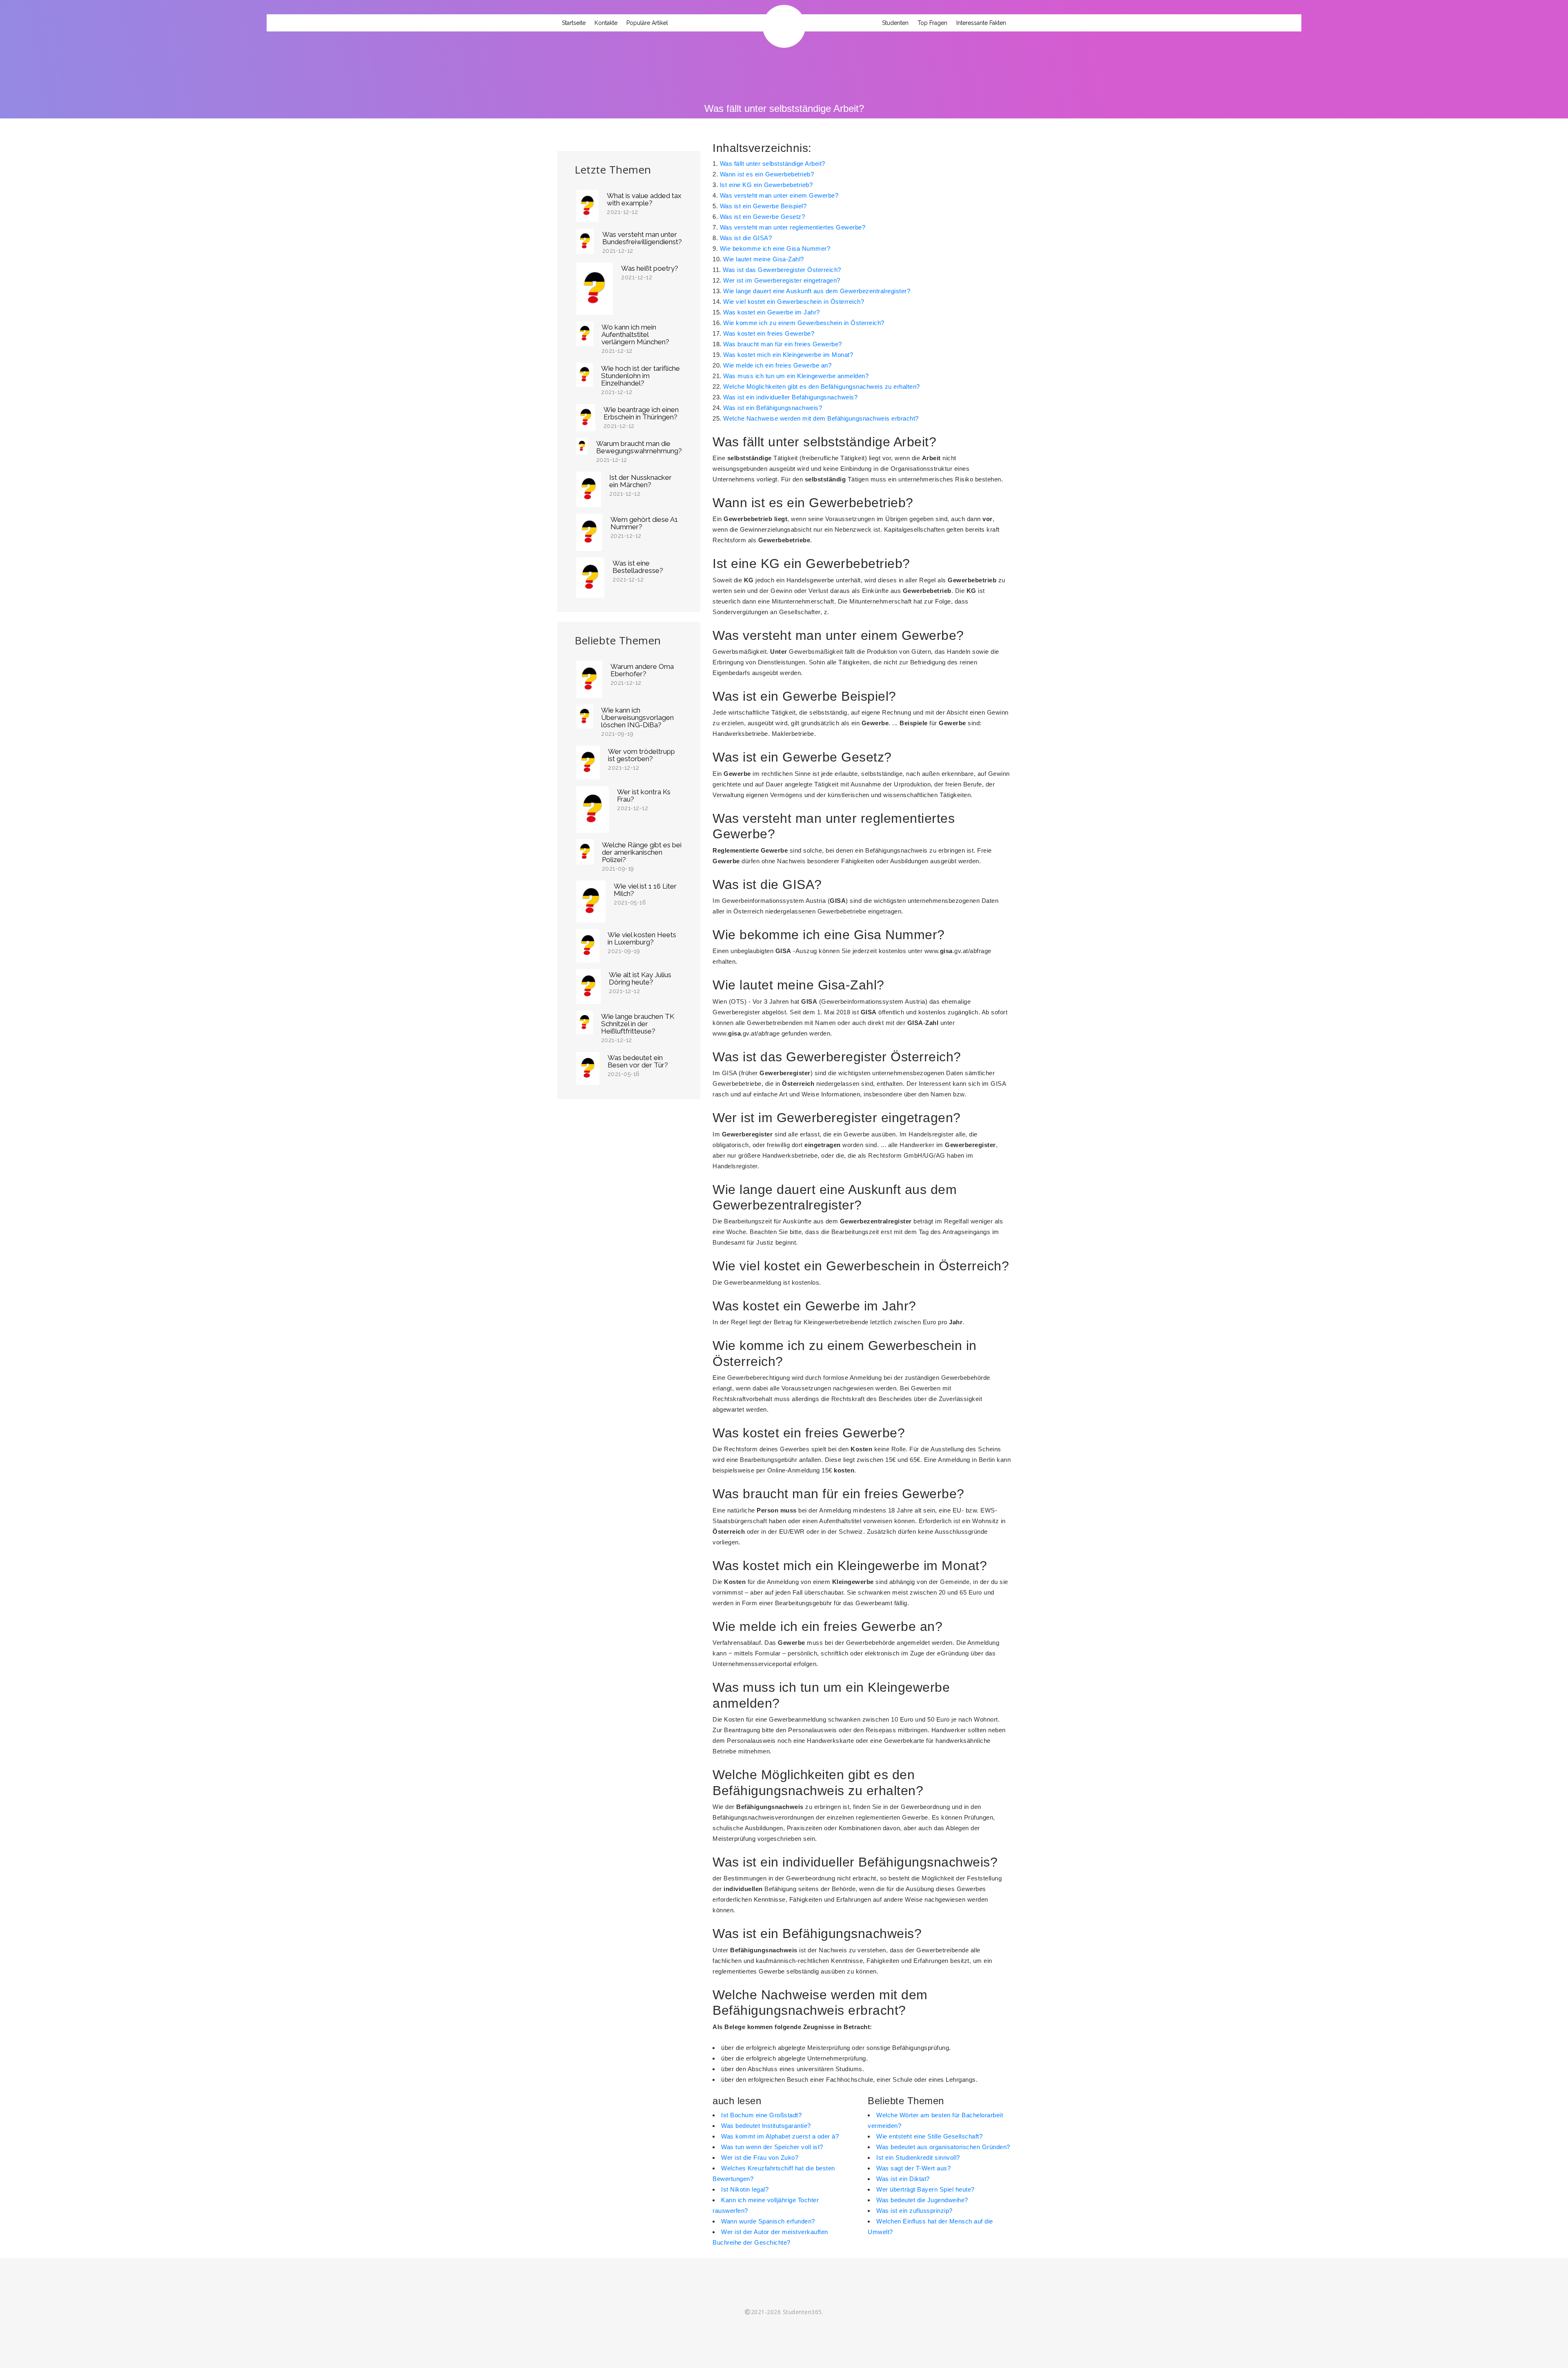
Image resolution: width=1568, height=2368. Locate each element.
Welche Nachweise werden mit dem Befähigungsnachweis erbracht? (821, 418)
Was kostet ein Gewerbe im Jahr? (772, 312)
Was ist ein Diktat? (903, 2179)
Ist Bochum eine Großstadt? (761, 2115)
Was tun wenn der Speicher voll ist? (772, 2147)
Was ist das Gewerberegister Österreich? (782, 270)
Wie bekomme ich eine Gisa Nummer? (775, 248)
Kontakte (606, 23)
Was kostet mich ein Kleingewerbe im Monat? (788, 355)
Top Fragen (932, 23)
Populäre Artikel (647, 23)
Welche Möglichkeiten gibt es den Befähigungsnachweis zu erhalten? (822, 386)
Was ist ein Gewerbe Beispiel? (763, 206)
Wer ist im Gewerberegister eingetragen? (782, 280)
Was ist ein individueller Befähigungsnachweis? (790, 397)
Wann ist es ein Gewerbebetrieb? (767, 174)
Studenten (895, 23)
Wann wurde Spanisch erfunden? (768, 2221)
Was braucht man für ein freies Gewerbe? (783, 344)
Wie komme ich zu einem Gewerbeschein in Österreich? (804, 323)
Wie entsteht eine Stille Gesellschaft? (929, 2136)
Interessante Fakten (981, 23)
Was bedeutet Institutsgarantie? (766, 2126)
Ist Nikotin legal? (745, 2189)
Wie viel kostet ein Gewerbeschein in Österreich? (794, 302)
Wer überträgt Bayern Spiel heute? (925, 2189)
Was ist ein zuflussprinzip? (914, 2211)
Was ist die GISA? (746, 238)
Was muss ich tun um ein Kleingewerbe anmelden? (796, 376)
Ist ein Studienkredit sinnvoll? (918, 2157)
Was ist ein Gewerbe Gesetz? (763, 217)
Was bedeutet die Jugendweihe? (922, 2200)
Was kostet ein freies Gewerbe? (769, 333)
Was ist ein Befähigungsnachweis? (773, 408)
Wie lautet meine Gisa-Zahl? (764, 259)
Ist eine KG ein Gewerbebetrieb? (766, 185)
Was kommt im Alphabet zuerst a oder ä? (780, 2136)
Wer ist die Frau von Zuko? (760, 2157)
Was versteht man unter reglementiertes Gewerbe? (793, 227)
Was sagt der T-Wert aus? (913, 2168)
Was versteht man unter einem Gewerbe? (779, 195)
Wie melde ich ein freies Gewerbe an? (777, 365)
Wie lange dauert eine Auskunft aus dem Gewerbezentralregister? (817, 291)
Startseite (574, 23)
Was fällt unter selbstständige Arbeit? (773, 164)
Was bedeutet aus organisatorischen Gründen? (943, 2147)
